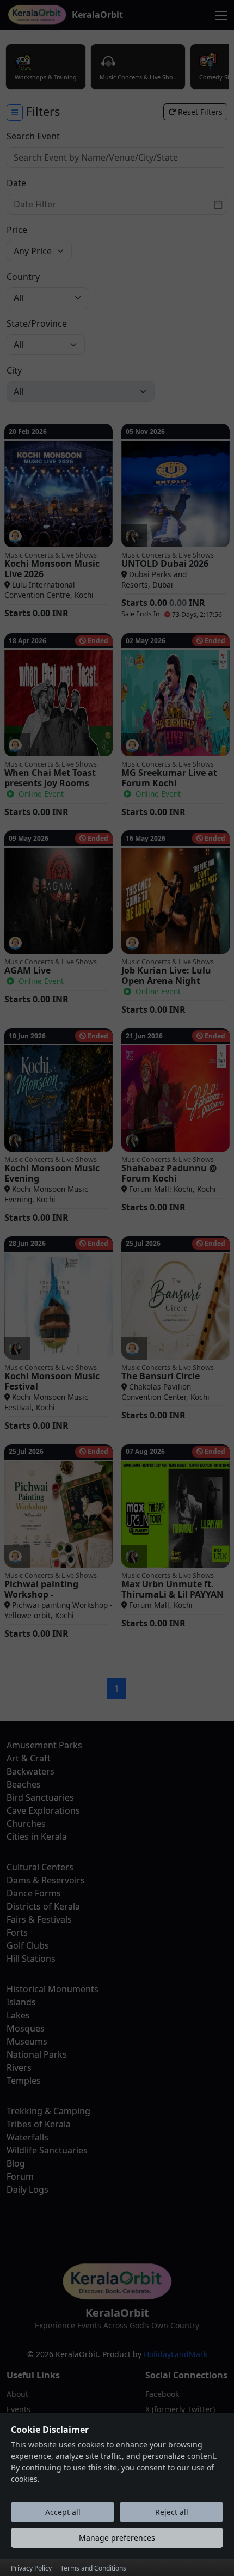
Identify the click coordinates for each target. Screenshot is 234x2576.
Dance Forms (34, 1893)
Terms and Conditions (93, 2568)
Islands (21, 2002)
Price (17, 230)
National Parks (37, 2054)
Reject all (172, 2512)
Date (16, 183)
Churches (26, 1824)
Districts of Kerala (43, 1906)
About (17, 2394)
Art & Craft (29, 1758)
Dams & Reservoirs (46, 1880)
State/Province (37, 323)
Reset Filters (199, 112)
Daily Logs (27, 2189)
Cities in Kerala (37, 1837)
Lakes (18, 2015)
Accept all (63, 2512)
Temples (24, 2081)
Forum (20, 2176)
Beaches (24, 1784)
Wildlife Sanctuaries (47, 2150)
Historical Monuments (53, 1989)
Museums (27, 2041)
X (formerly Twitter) (180, 2409)
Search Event (33, 136)
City (14, 370)
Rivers (19, 2067)
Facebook (162, 2394)
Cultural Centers (40, 1867)
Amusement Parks (44, 1745)
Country (23, 277)
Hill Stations (31, 1959)
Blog (16, 2163)
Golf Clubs (28, 1945)
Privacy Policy (31, 2568)
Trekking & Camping (48, 2111)
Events (19, 2409)
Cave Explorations (43, 1810)
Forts (17, 1932)
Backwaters (30, 1771)
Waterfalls (27, 2137)
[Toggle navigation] (221, 15)
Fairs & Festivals (39, 1919)
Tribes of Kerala (39, 2124)
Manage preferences (117, 2538)
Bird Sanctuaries (40, 1797)
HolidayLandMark (175, 2354)
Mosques (26, 2028)
